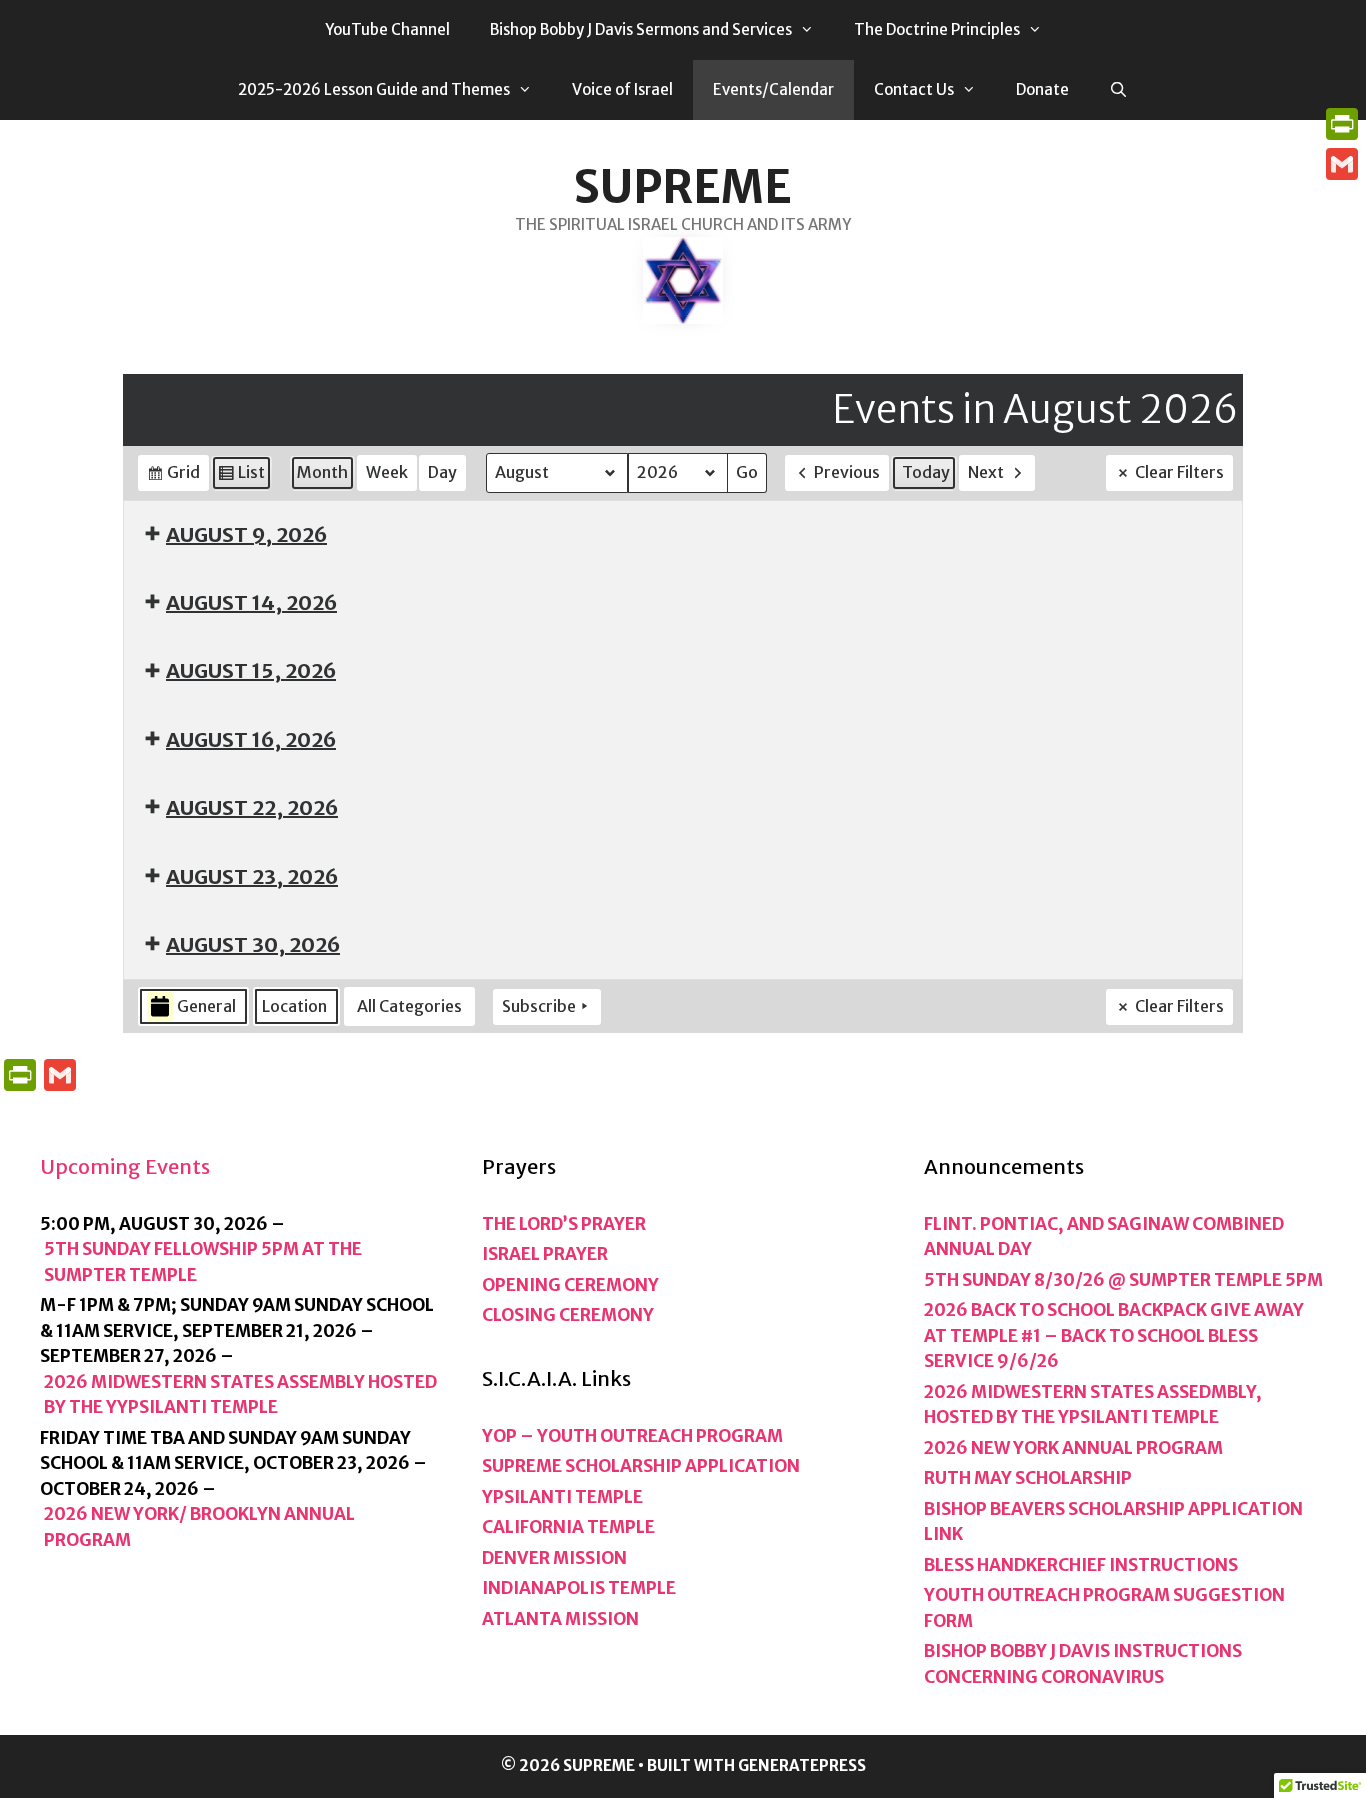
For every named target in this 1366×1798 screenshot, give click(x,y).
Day (442, 472)
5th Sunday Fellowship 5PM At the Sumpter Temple (203, 1262)
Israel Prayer (545, 1254)
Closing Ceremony (568, 1315)
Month (322, 472)
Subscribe (539, 1006)
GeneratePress (802, 1765)
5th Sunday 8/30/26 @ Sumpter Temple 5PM (1123, 1280)
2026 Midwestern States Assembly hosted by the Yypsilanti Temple (240, 1395)
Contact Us (914, 89)
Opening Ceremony (570, 1285)
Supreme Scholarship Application (641, 1466)
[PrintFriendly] (1342, 124)
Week (387, 472)
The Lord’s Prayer (564, 1224)
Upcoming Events (125, 1166)
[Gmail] (1342, 164)
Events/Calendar (773, 89)
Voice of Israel (622, 89)
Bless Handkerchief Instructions (1081, 1565)
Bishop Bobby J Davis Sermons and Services (641, 29)
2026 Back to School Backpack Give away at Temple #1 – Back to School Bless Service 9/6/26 (1114, 1335)
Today (926, 472)
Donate (1042, 89)
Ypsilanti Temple (562, 1497)
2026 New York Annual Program (1073, 1448)
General (206, 1006)
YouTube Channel (387, 29)
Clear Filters (1179, 472)
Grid (173, 476)
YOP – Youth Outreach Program (632, 1436)
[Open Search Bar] (1118, 90)
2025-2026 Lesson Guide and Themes (374, 89)
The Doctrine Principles (937, 29)
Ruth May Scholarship (1028, 1478)
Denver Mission (554, 1558)
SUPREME (683, 187)
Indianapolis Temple (579, 1588)
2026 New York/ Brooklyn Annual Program (199, 1527)
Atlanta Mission (560, 1619)
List (241, 476)
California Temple (568, 1527)
